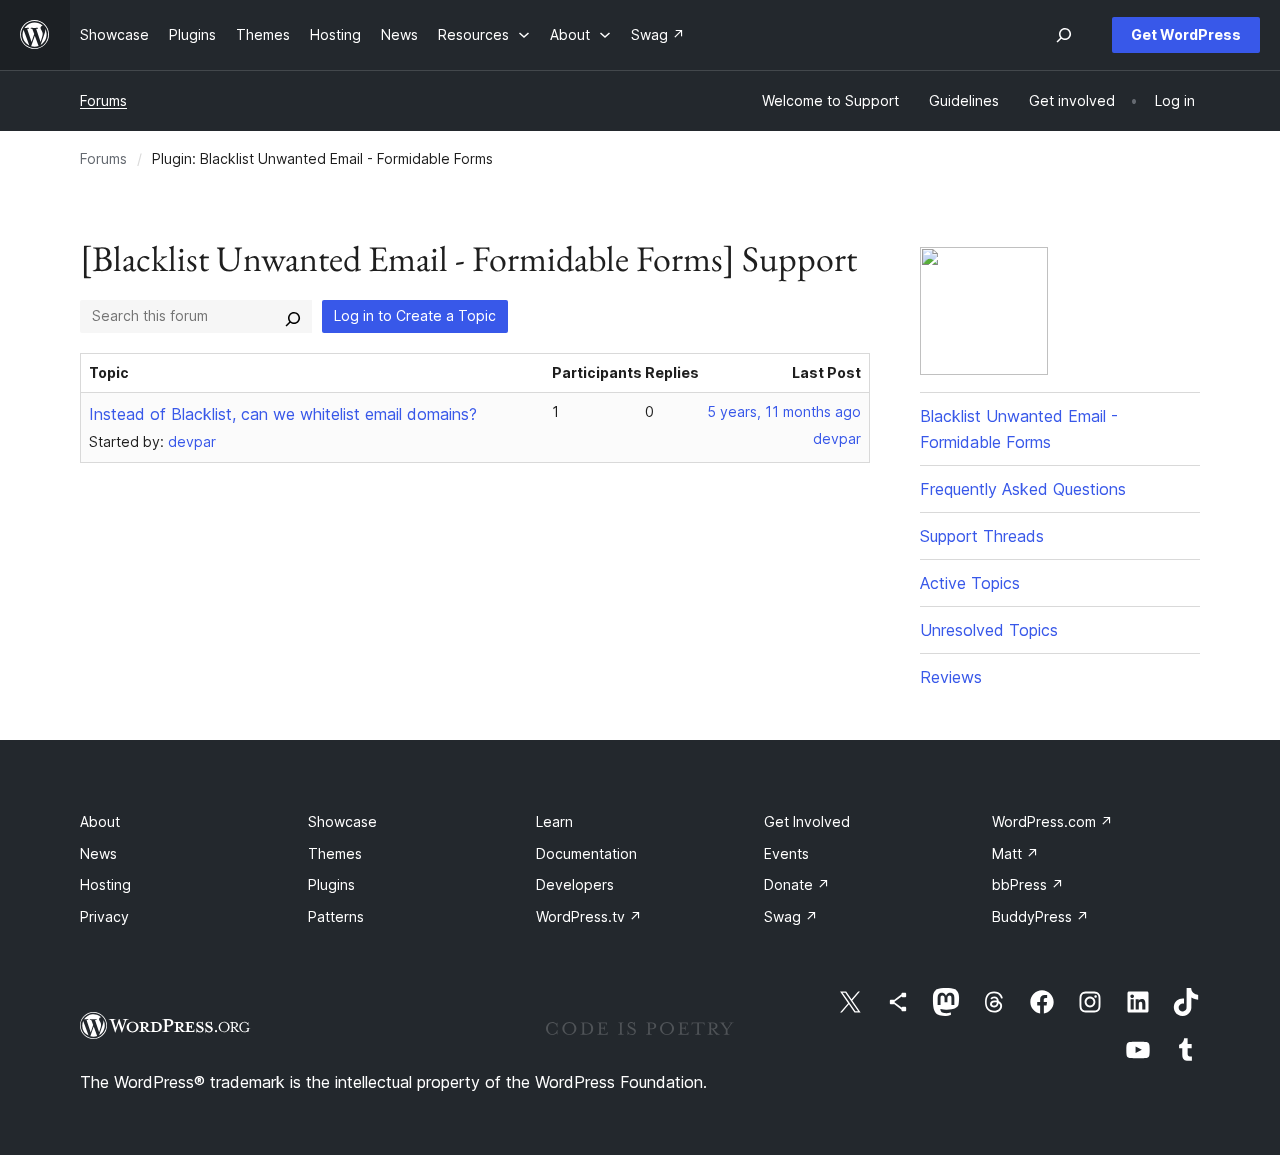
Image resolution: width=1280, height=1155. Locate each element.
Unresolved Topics (989, 630)
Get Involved (807, 821)
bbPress (1028, 884)
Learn (554, 821)
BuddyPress (1040, 916)
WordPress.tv (589, 916)
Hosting (105, 884)
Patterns (336, 916)
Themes (335, 853)
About (100, 821)
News (98, 853)
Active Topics (970, 583)
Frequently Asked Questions (1023, 489)
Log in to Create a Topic (415, 315)
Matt (1015, 853)
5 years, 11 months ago (784, 411)
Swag (791, 916)
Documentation (586, 853)
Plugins (331, 884)
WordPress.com (1052, 821)
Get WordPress (1186, 34)
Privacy (104, 916)
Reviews (951, 677)
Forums (103, 100)
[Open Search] (1064, 35)
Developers (575, 884)
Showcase (342, 821)
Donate (797, 884)
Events (786, 853)
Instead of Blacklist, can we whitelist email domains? (283, 414)
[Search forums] (293, 316)
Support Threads (982, 536)
